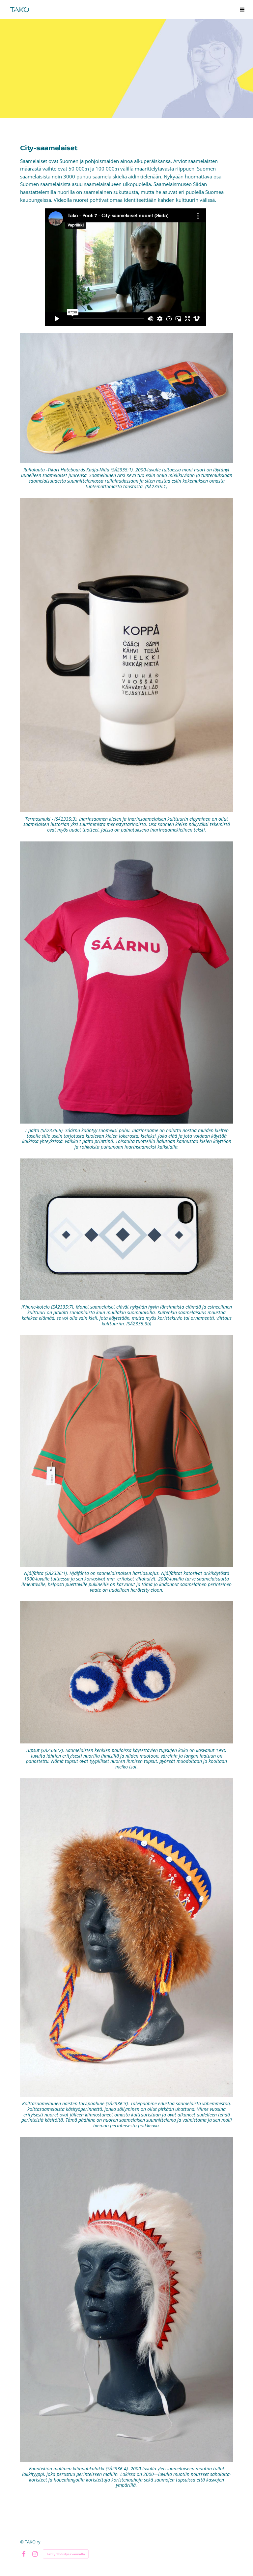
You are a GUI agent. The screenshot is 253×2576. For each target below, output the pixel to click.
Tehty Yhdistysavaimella (66, 2554)
